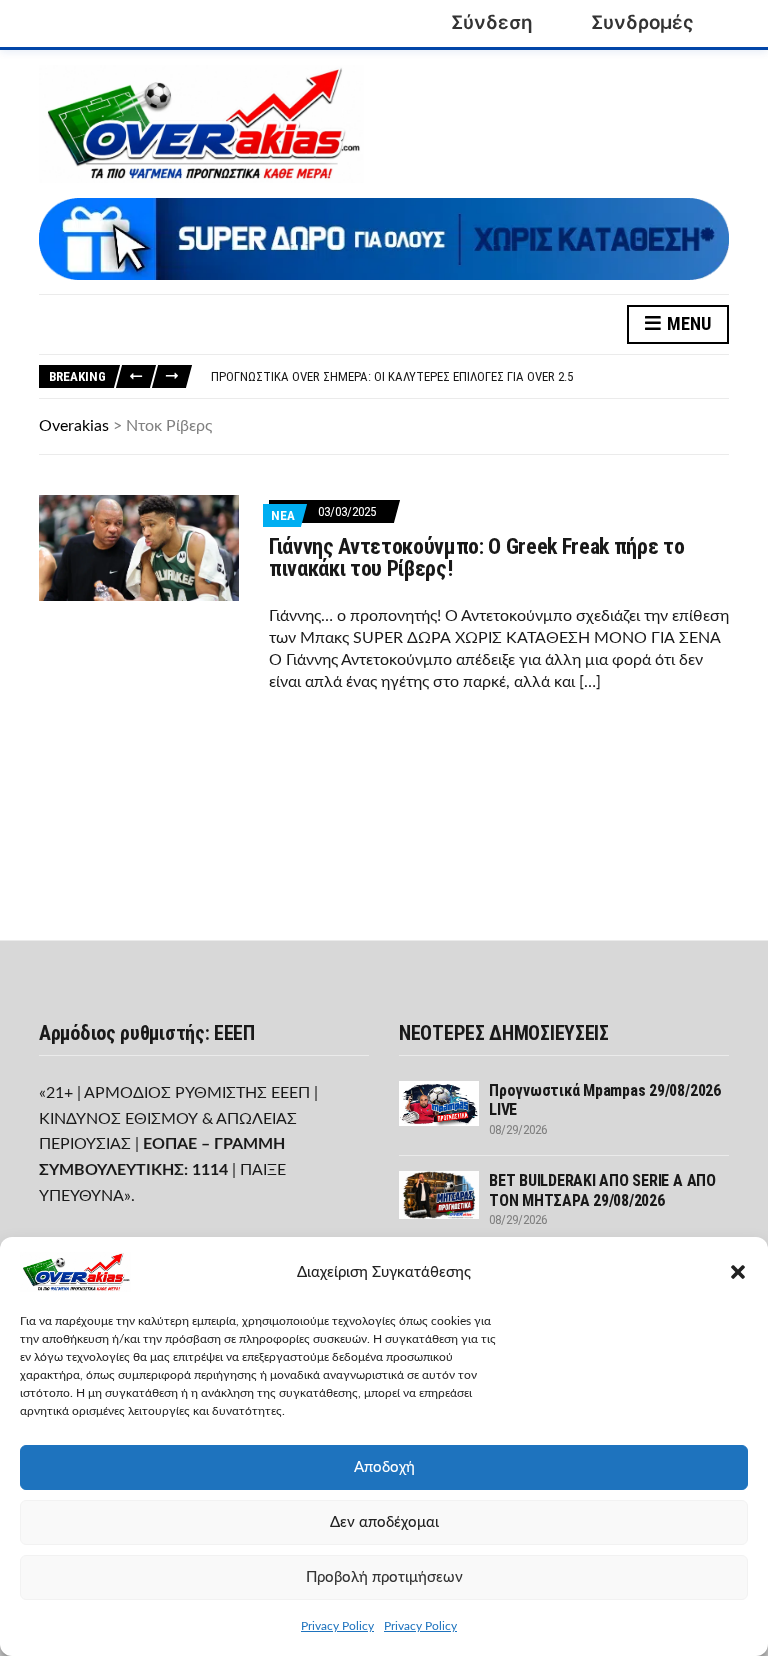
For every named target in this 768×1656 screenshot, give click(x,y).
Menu (687, 323)
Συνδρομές (642, 22)
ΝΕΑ (283, 515)
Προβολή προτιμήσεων (384, 1577)
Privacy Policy (337, 1626)
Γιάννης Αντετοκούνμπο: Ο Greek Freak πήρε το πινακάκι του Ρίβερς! (476, 557)
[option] (469, 377)
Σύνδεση (492, 22)
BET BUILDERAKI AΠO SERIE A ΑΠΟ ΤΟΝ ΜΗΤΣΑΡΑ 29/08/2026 (602, 1190)
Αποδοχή (384, 1467)
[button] (738, 1272)
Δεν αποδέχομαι (384, 1522)
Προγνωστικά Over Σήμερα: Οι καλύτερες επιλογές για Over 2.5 (392, 376)
